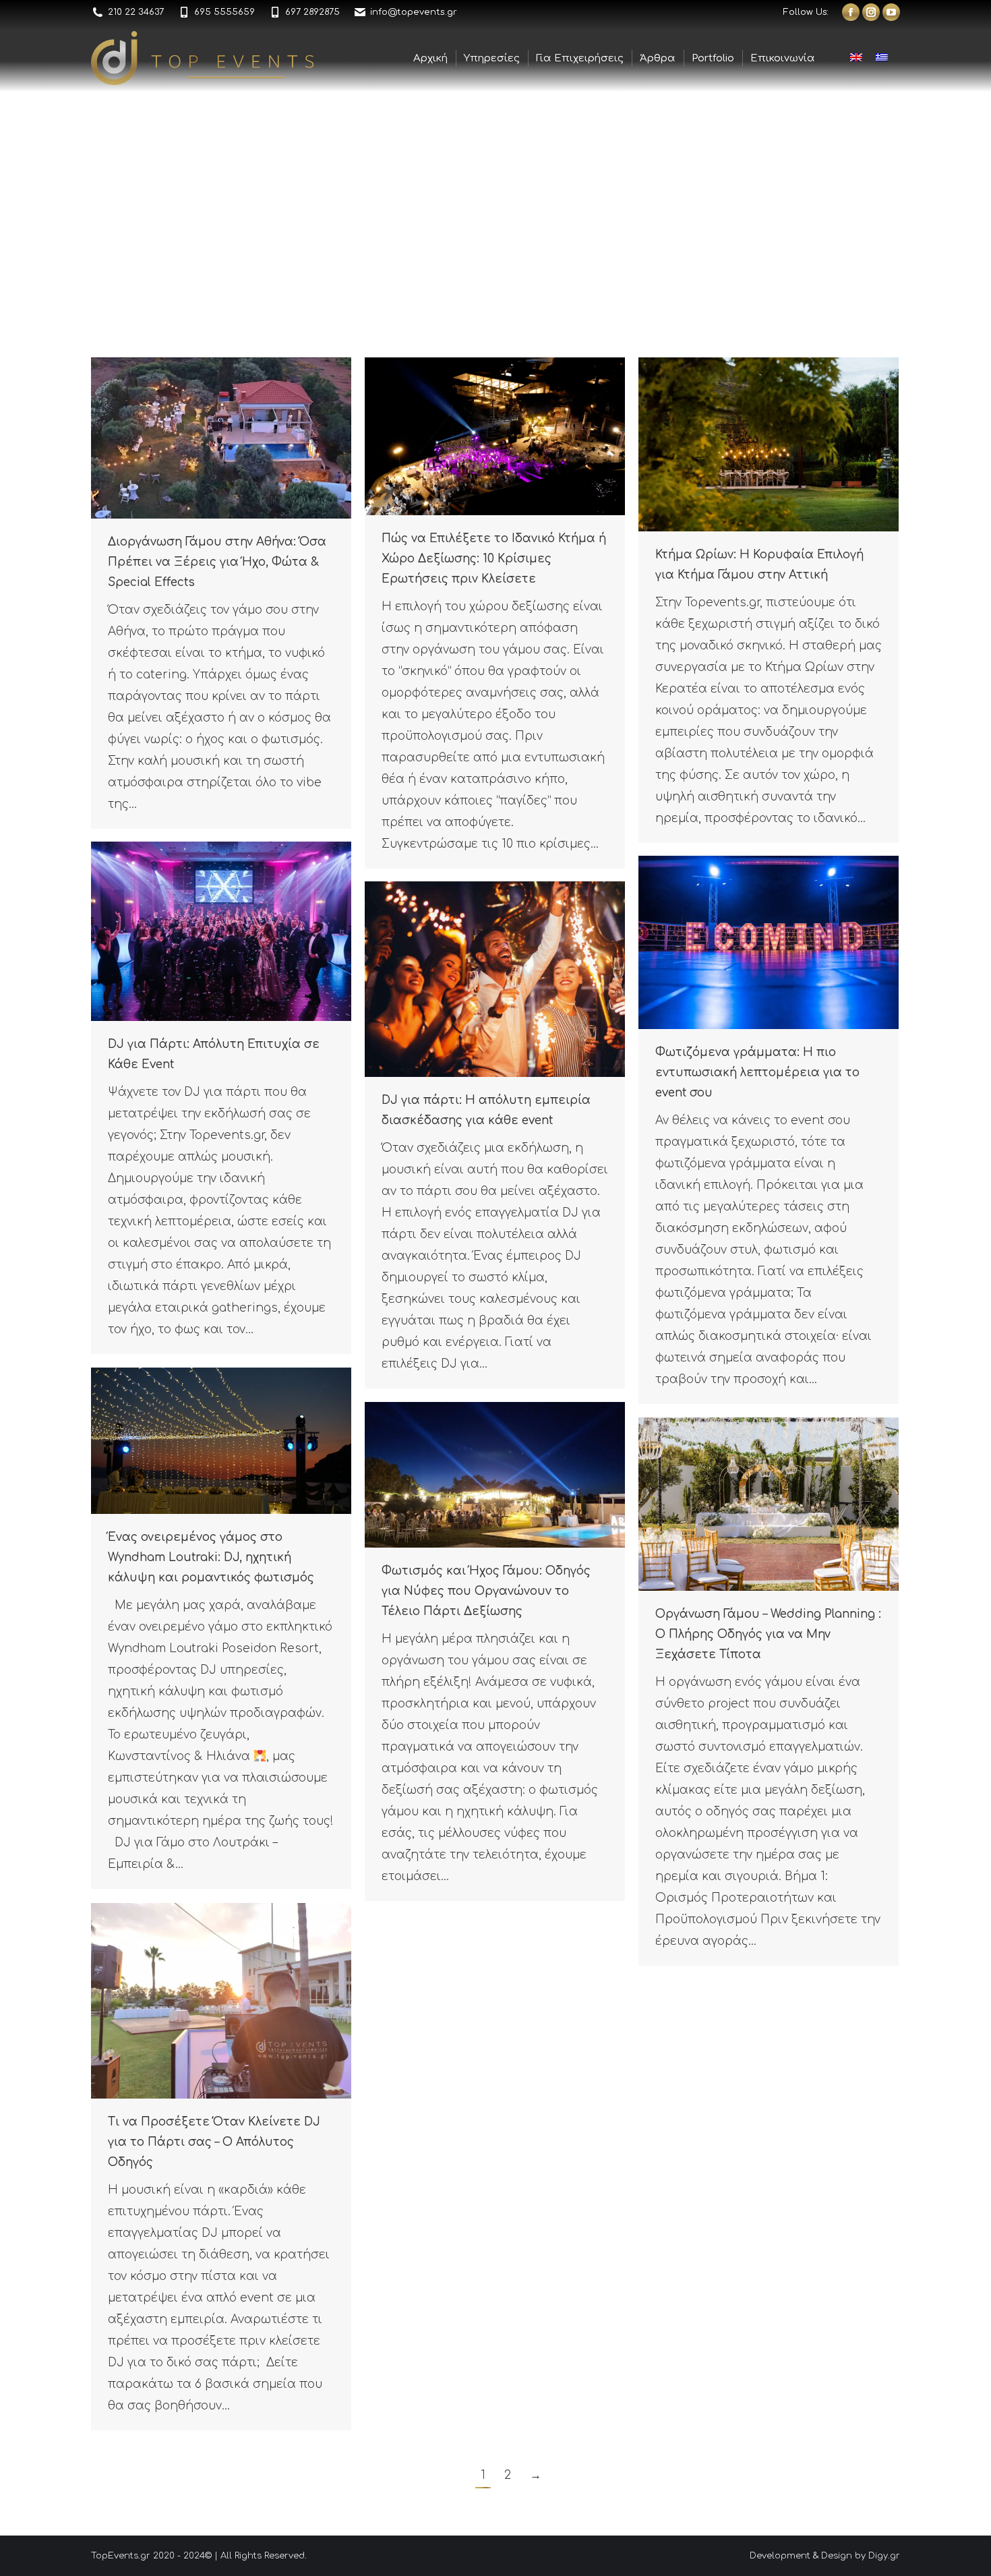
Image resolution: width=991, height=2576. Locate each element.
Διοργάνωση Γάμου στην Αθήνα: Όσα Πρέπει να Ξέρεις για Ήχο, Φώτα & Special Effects (217, 562)
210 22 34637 (136, 12)
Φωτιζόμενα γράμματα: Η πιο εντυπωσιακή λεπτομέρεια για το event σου (757, 1073)
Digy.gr (884, 2556)
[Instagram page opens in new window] (871, 12)
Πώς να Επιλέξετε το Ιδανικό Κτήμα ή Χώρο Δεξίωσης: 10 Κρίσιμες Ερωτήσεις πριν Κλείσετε (494, 559)
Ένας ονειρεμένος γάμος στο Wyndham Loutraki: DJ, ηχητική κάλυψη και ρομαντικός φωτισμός (211, 1557)
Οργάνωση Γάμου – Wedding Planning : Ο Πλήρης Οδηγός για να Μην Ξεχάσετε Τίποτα (768, 1634)
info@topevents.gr (414, 12)
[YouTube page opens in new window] (891, 12)
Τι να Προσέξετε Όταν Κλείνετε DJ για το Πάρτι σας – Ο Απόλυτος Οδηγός (214, 2142)
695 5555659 (224, 12)
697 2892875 (312, 12)
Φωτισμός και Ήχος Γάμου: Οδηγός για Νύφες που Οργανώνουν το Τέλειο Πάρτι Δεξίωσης (486, 1591)
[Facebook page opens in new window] (851, 12)
